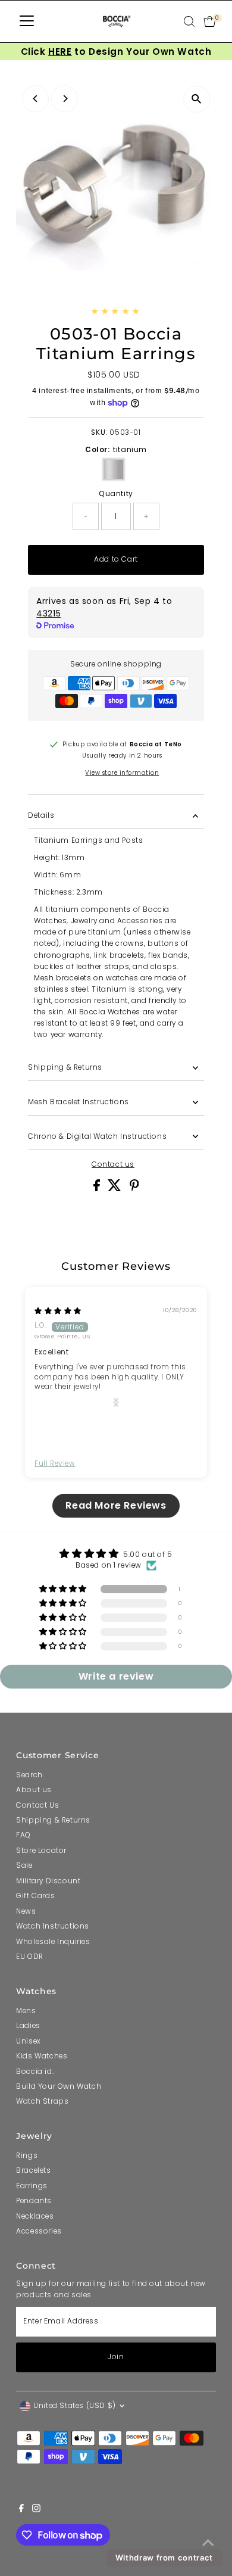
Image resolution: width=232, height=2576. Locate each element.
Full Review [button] (55, 1463)
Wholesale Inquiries (53, 1942)
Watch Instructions (53, 1926)
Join (116, 2357)
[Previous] (35, 99)
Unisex (28, 2041)
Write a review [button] (116, 1676)
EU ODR (30, 1957)
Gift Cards (35, 1896)
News (26, 1911)
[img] (58, 1311)
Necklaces (35, 2216)
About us (34, 1790)
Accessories (39, 2231)
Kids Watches (42, 2056)
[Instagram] (36, 2510)
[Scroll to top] (208, 2543)
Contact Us (37, 1805)
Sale (24, 1865)
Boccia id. (35, 2072)
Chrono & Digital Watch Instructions (97, 1136)
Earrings (32, 2186)
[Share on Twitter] (116, 1189)
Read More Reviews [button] (116, 1505)
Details (41, 815)
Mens (26, 2011)
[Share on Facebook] (98, 1189)
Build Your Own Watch (59, 2086)
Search (29, 1775)
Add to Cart (116, 559)
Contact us (113, 1165)
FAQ (23, 1835)
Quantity (116, 494)
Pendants (34, 2201)
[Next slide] (116, 1403)
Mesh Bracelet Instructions (78, 1102)
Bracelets (33, 2170)
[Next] (65, 99)
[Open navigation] (27, 21)
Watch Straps (42, 2101)
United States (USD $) (75, 2406)
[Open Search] (189, 21)
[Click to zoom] (197, 99)
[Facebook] (21, 2510)
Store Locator (41, 1851)
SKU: (99, 432)
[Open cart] (210, 21)
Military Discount (48, 1881)
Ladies (28, 2026)
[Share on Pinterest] (134, 1189)
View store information (122, 773)
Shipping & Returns (65, 1067)
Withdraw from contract (164, 2558)
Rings (27, 2156)
